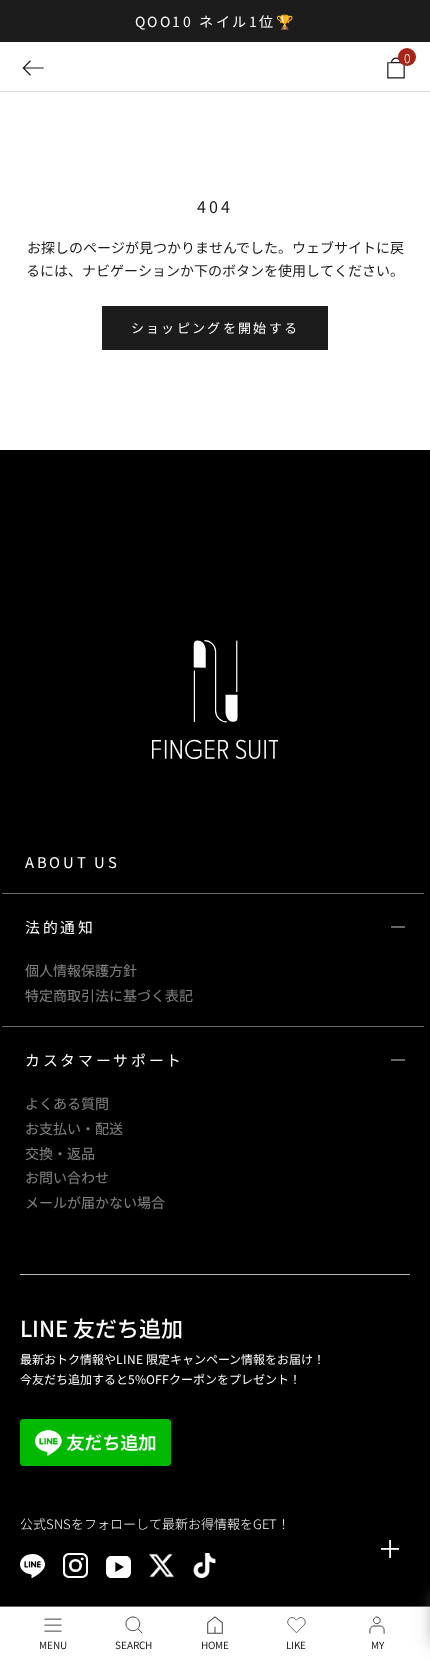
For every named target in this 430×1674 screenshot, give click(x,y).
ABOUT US (72, 861)
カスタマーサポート (104, 1059)
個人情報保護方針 (81, 970)
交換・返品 (60, 1153)
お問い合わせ (67, 1177)
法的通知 (60, 926)
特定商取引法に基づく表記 (109, 995)
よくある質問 (67, 1103)
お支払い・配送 (74, 1128)
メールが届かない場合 (95, 1202)
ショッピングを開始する (215, 327)
